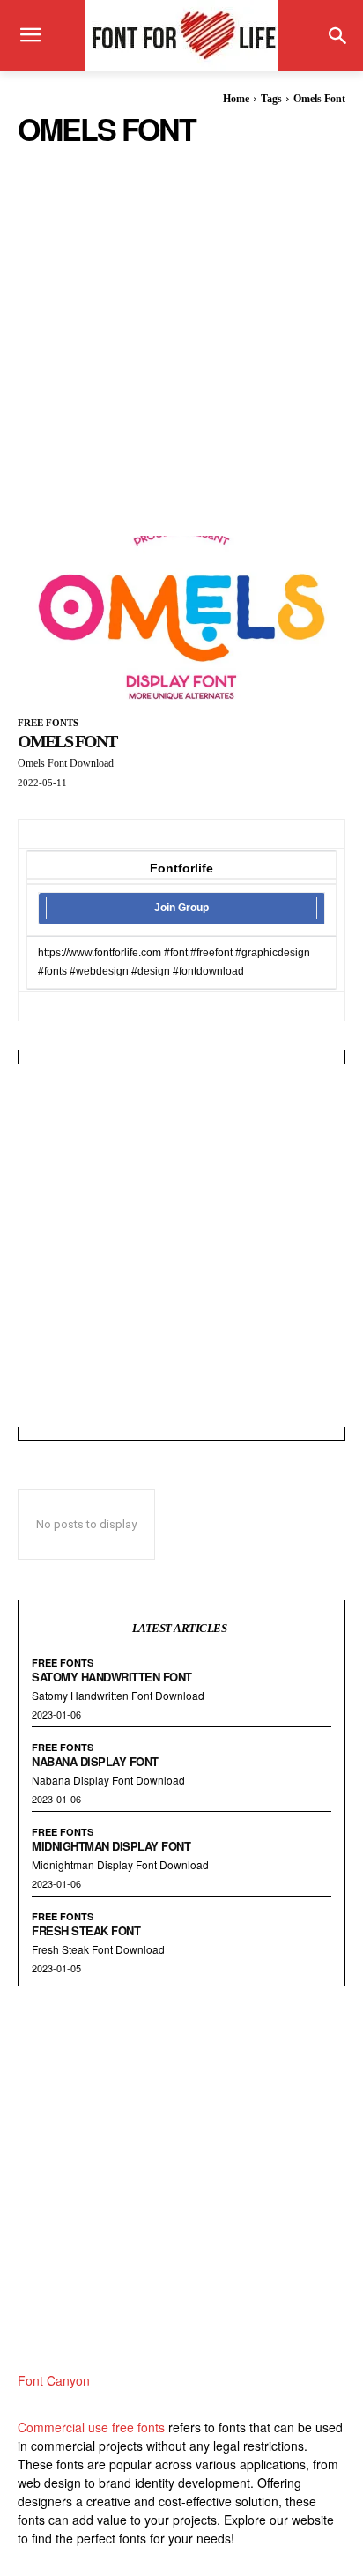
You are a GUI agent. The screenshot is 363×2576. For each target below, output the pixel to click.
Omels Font (67, 741)
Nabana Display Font (95, 1761)
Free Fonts (48, 723)
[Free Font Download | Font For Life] (181, 35)
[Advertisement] (181, 328)
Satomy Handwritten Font (112, 1677)
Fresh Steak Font (86, 1930)
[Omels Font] (181, 618)
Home (236, 99)
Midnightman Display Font (111, 1846)
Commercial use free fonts (91, 2427)
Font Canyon (54, 2380)
